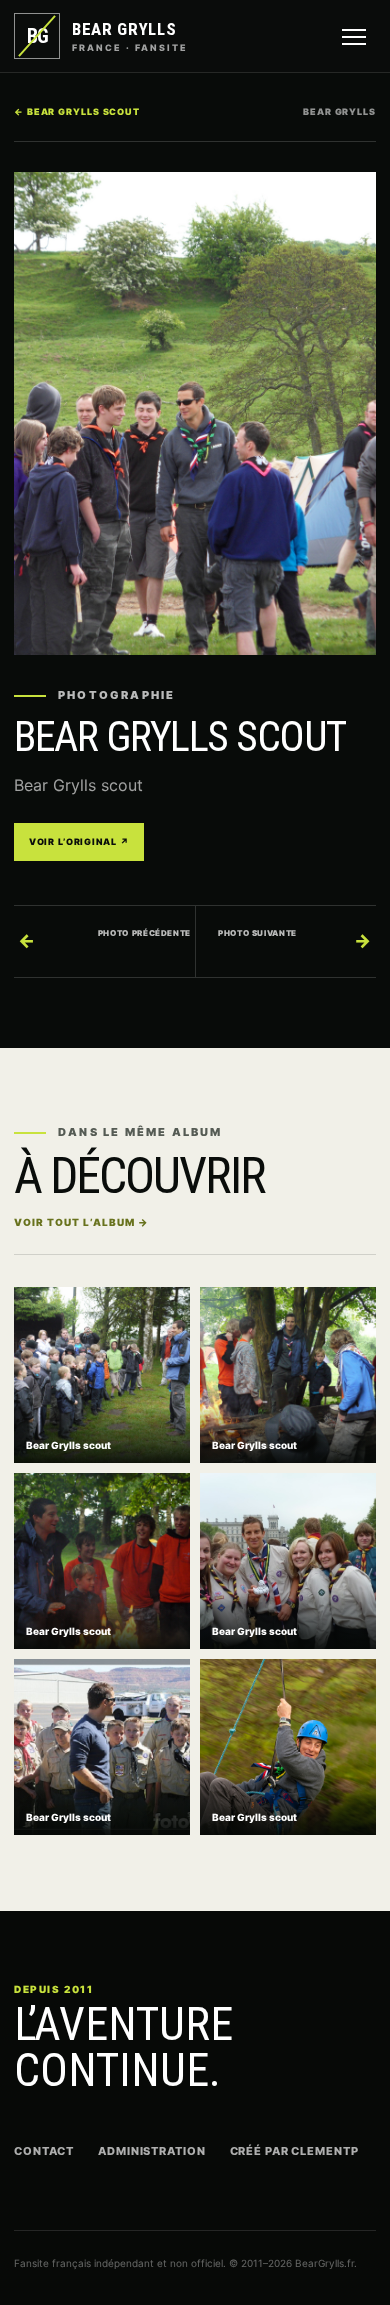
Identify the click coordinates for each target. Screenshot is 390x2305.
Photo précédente (104, 939)
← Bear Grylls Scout (77, 111)
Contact (44, 2151)
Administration (151, 2151)
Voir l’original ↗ (79, 841)
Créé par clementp (294, 2151)
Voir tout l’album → (81, 1222)
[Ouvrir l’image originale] (195, 413)
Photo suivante (295, 939)
